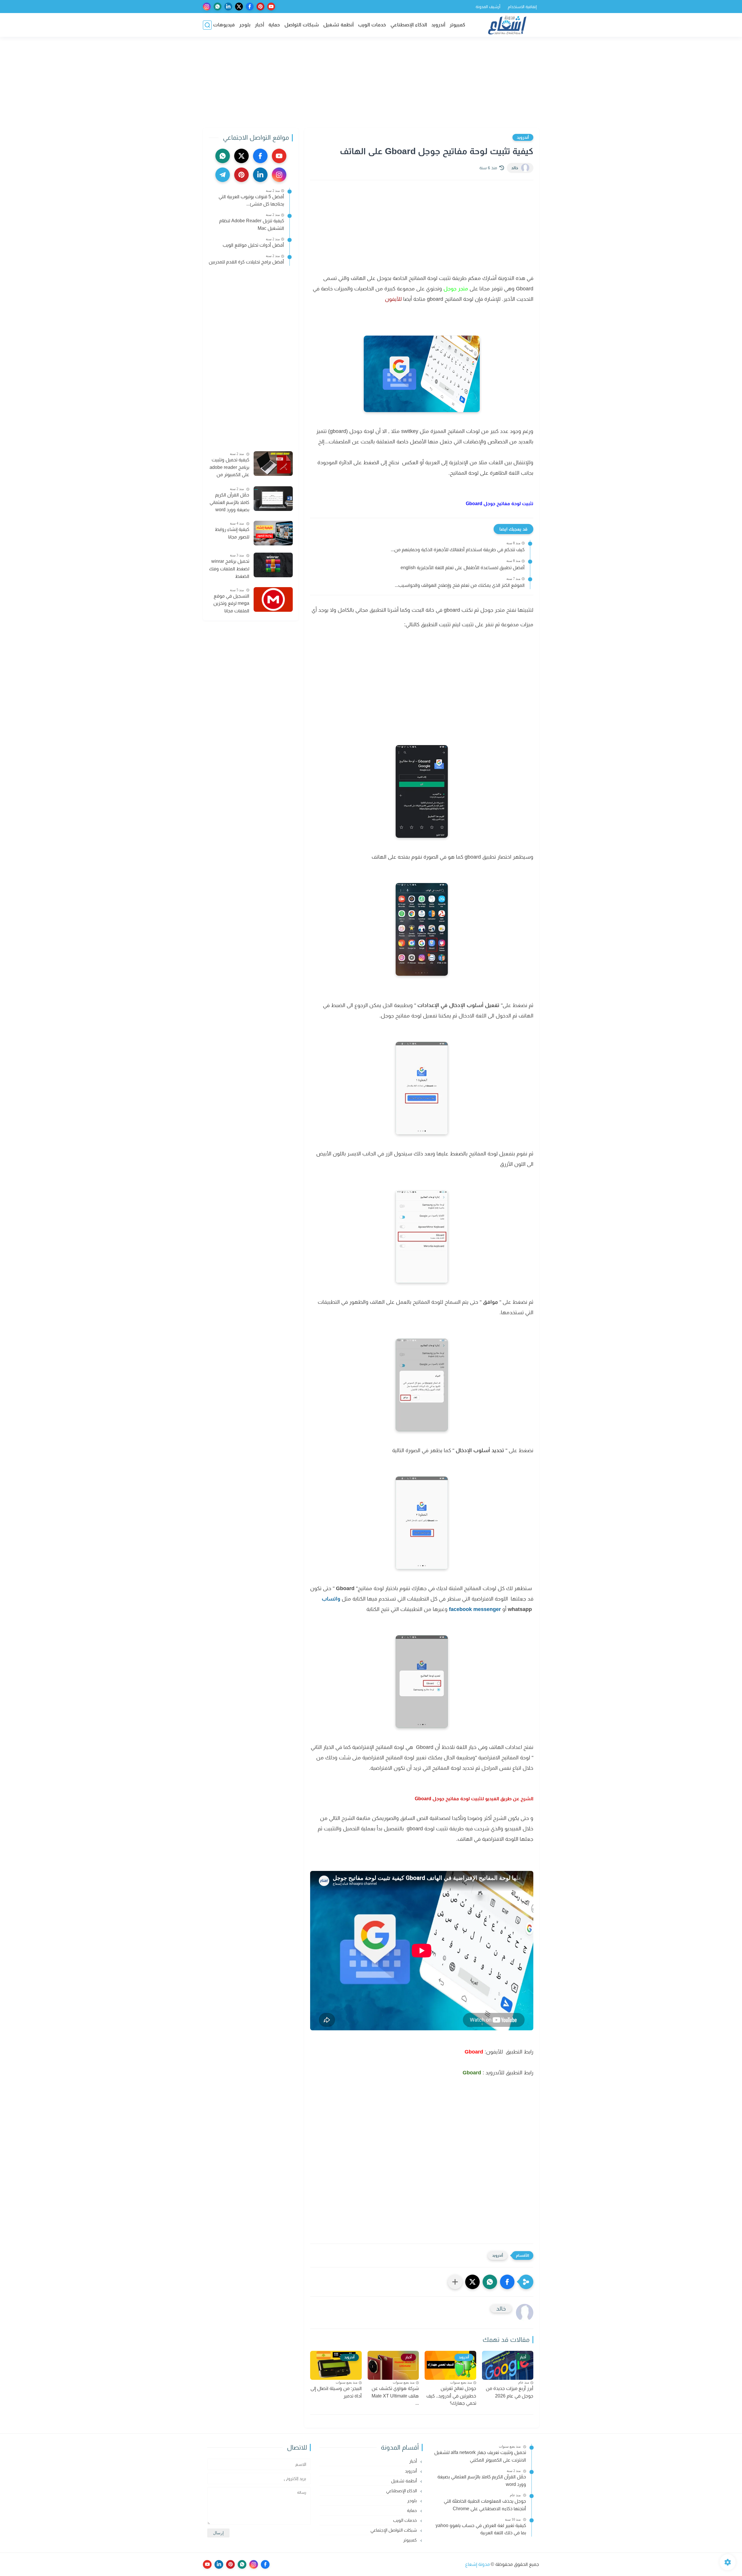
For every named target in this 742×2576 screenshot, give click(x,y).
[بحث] (207, 25)
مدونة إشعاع (478, 2564)
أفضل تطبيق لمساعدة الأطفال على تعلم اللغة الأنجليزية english (463, 568)
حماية (274, 25)
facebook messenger (475, 1609)
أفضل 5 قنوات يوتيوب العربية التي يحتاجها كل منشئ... (251, 200)
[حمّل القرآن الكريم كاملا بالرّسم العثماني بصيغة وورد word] (273, 499)
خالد (515, 168)
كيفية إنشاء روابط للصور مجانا (232, 533)
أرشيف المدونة (488, 7)
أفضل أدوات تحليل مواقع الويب (253, 245)
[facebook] (250, 7)
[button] (507, 2282)
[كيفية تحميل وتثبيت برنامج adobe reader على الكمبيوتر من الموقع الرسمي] (273, 464)
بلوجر (245, 25)
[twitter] (239, 7)
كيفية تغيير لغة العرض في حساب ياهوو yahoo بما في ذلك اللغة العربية (481, 2529)
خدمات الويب (372, 25)
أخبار (259, 25)
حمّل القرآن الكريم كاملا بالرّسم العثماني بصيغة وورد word (229, 502)
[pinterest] (260, 7)
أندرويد (438, 25)
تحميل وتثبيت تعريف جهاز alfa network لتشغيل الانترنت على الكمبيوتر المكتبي (480, 2456)
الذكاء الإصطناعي (409, 25)
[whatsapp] (218, 7)
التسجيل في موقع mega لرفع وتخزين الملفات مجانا (231, 603)
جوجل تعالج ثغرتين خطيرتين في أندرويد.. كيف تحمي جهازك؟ (451, 2396)
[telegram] (223, 175)
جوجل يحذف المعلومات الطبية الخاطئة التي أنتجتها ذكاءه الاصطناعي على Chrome (485, 2505)
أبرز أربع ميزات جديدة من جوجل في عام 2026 (510, 2392)
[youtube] (271, 7)
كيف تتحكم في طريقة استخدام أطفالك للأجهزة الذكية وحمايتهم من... (458, 550)
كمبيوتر (457, 25)
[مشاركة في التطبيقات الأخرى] (455, 2282)
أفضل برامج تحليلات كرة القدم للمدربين (246, 262)
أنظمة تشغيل (338, 25)
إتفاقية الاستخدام (522, 7)
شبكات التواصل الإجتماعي (394, 2530)
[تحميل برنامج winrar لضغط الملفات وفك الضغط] (273, 565)
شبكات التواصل (302, 25)
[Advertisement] (371, 83)
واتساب (331, 1599)
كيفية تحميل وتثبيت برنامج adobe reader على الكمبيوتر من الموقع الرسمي (229, 468)
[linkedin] (228, 7)
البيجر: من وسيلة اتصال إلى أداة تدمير (336, 2392)
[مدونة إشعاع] (507, 25)
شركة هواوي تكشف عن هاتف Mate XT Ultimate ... (395, 2396)
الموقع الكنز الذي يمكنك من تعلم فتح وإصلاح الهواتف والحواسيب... (460, 585)
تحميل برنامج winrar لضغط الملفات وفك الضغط (229, 569)
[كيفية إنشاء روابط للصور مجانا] (273, 533)
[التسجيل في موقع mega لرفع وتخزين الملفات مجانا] (273, 599)
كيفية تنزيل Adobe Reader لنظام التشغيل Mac (252, 224)
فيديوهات (224, 25)
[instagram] (207, 7)
